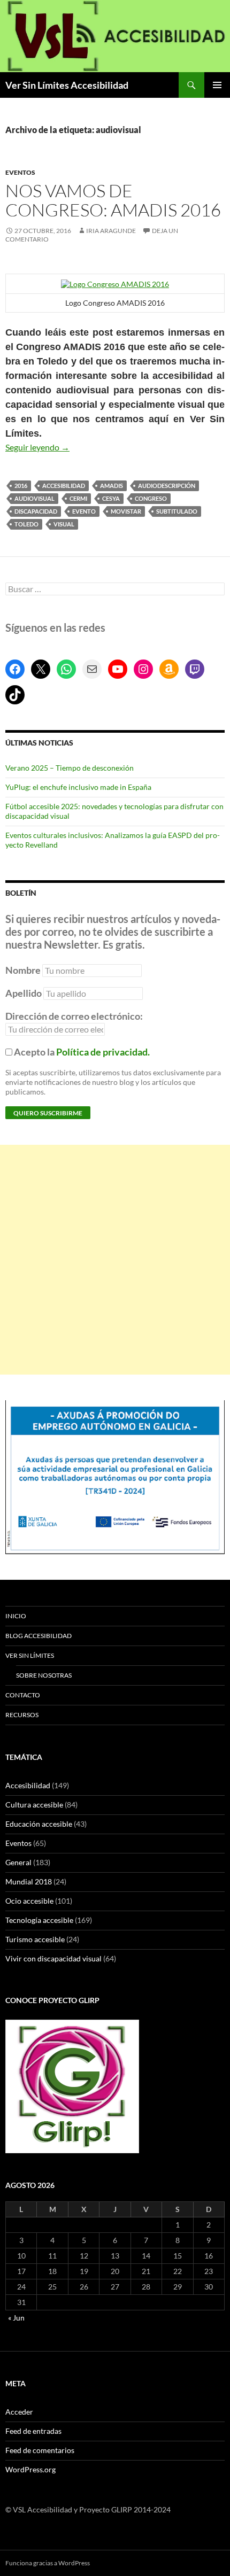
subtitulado (177, 511)
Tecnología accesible (39, 1920)
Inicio (16, 1616)
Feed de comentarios (40, 2450)
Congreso (151, 498)
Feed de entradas (33, 2431)
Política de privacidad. (103, 1052)
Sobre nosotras (44, 1675)
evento (84, 511)
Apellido (24, 993)
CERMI (78, 498)
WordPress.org (30, 2469)
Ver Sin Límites (30, 1655)
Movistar (126, 511)
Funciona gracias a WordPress (48, 2563)
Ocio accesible (29, 1901)
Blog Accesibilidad (39, 1636)
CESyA (111, 498)
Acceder (19, 2412)
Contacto (23, 1695)
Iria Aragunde (111, 231)
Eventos (20, 172)
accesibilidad (64, 486)
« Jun (16, 2318)
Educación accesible (39, 1824)
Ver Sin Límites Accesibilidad (67, 85)
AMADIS (112, 486)
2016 (21, 486)
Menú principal (217, 85)
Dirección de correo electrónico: (74, 1016)
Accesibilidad (28, 1785)
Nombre (23, 970)
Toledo (26, 524)
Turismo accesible (35, 1939)
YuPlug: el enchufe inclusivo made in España (78, 787)
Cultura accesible (34, 1805)
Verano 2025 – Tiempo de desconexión (70, 768)
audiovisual (34, 498)
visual (64, 524)
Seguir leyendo (37, 447)
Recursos (22, 1715)
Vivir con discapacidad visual (53, 1958)
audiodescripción (167, 486)
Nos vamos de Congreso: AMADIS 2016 (113, 200)
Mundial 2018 (29, 1881)
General (18, 1862)
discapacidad (36, 511)
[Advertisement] (115, 1260)
